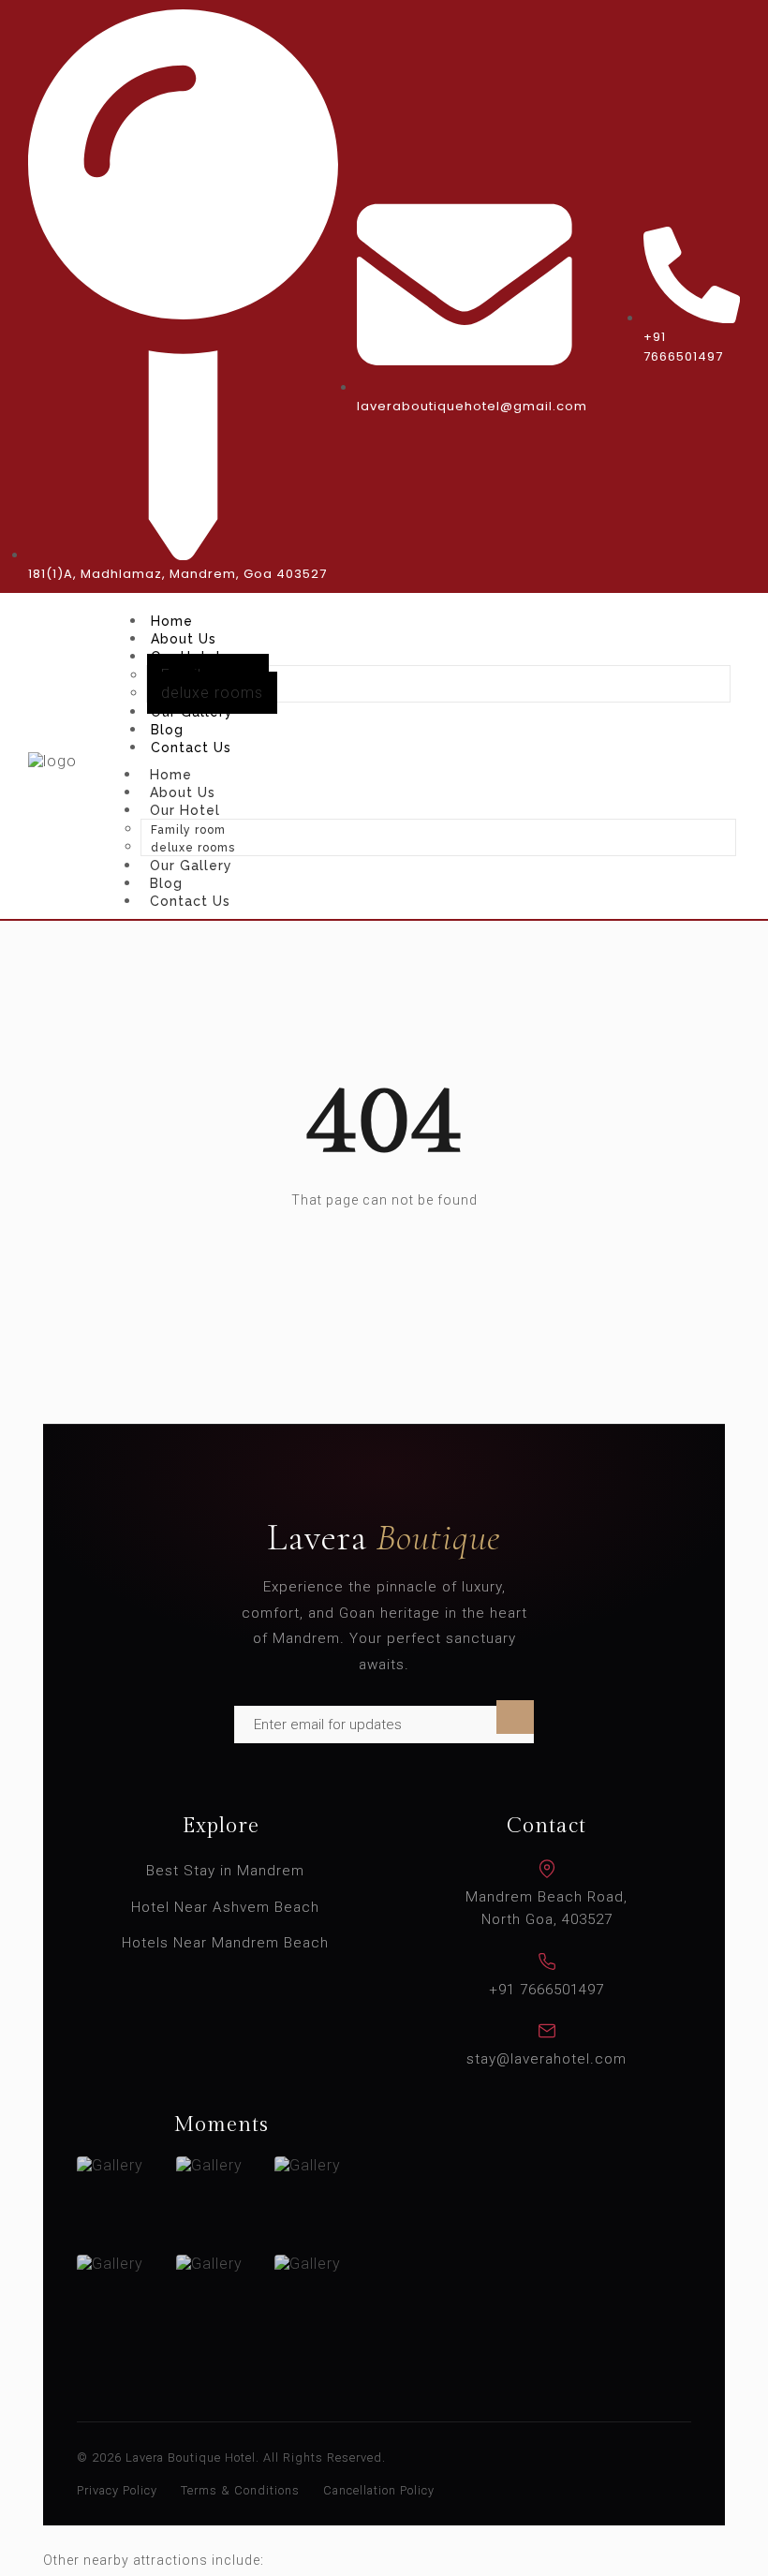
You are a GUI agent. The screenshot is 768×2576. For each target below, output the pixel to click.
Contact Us (191, 748)
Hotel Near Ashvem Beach (225, 1907)
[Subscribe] (515, 1717)
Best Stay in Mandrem (225, 1871)
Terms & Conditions (240, 2490)
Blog (167, 730)
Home (172, 621)
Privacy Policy (117, 2490)
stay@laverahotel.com (546, 2059)
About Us (184, 639)
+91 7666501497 (546, 1990)
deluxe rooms (212, 693)
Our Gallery (192, 712)
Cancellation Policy (379, 2490)
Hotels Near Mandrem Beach (225, 1943)
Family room (188, 830)
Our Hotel (185, 810)
